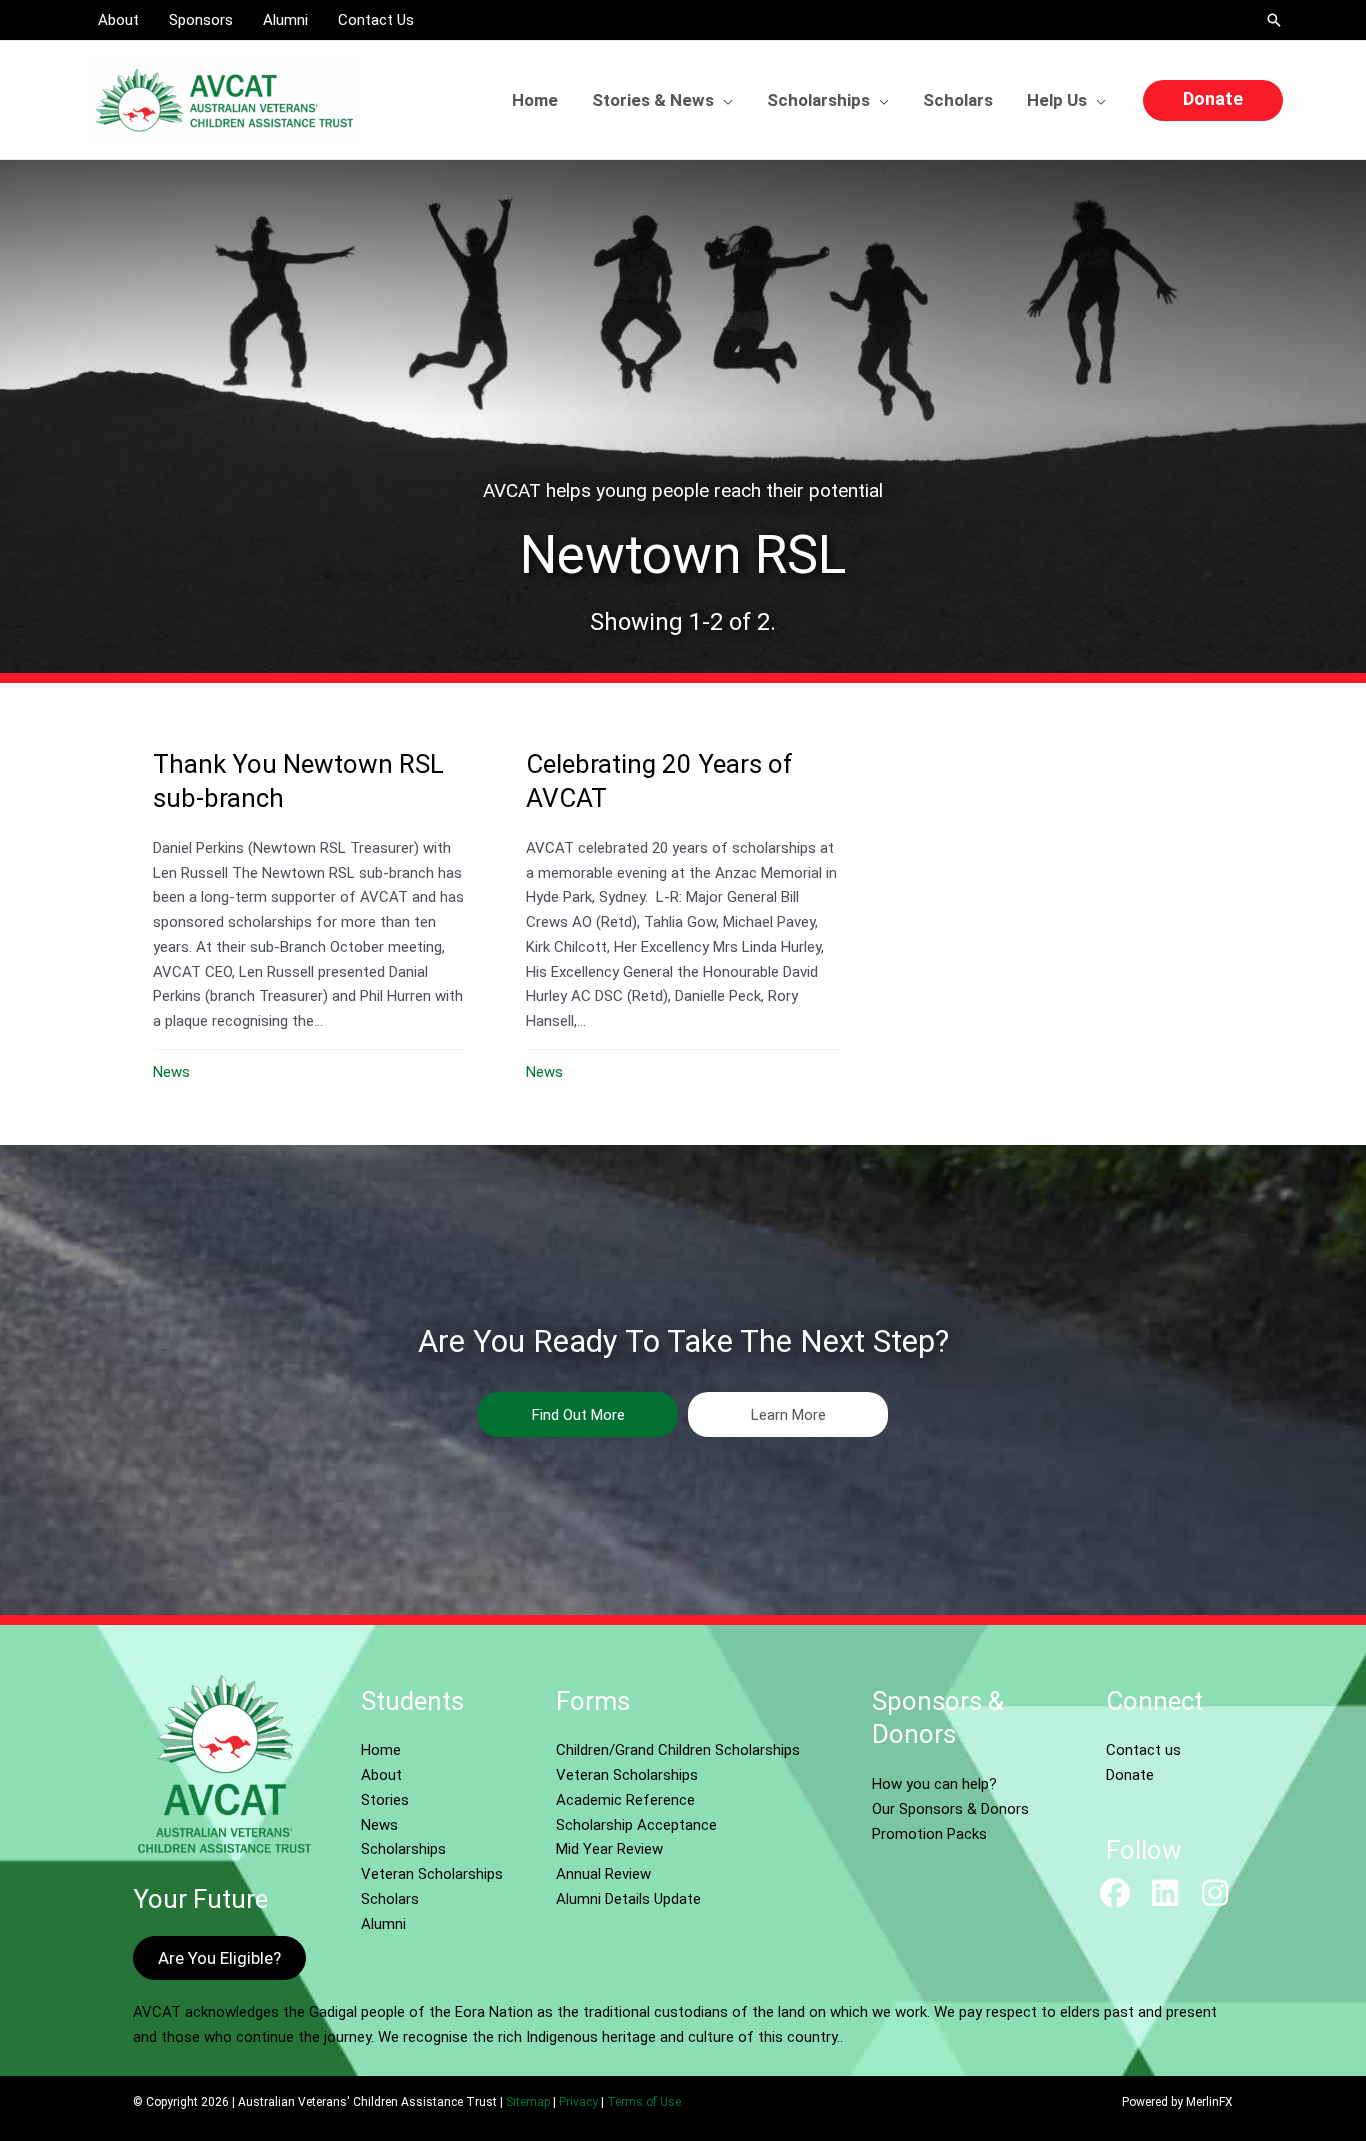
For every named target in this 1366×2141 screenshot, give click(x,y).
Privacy (578, 2102)
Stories (385, 1800)
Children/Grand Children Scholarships (678, 1750)
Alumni (383, 1924)
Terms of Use (644, 2102)
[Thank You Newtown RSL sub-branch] (309, 913)
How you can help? (934, 1784)
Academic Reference (625, 1800)
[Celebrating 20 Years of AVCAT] (682, 913)
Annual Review (603, 1874)
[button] (1274, 20)
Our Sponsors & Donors (950, 1809)
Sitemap (528, 2102)
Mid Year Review (609, 1849)
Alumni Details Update (628, 1899)
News (171, 1072)
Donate (1130, 1775)
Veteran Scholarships (432, 1874)
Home (381, 1750)
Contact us (1143, 1750)
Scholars (390, 1899)
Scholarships (403, 1849)
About (381, 1775)
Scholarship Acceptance (636, 1825)
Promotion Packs (929, 1834)
